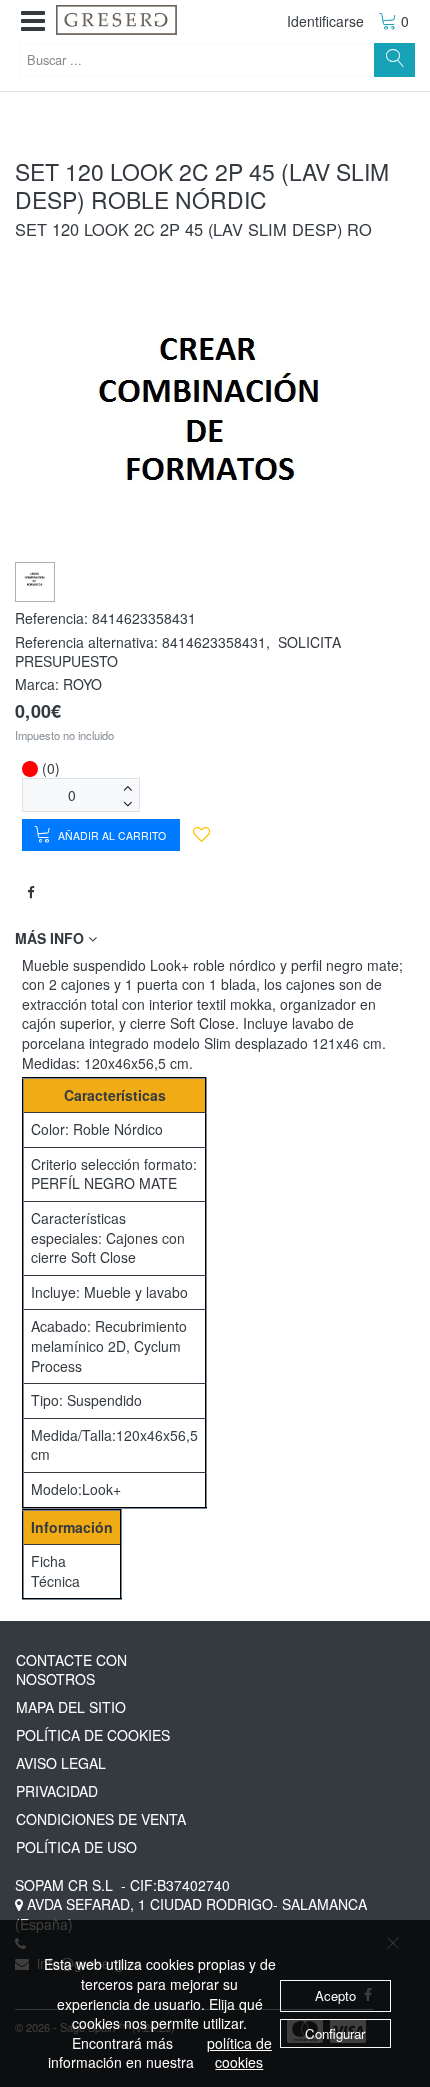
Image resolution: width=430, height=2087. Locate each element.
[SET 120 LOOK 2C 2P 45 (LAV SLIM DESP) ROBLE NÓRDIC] (35, 579)
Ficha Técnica (55, 1571)
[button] (33, 21)
